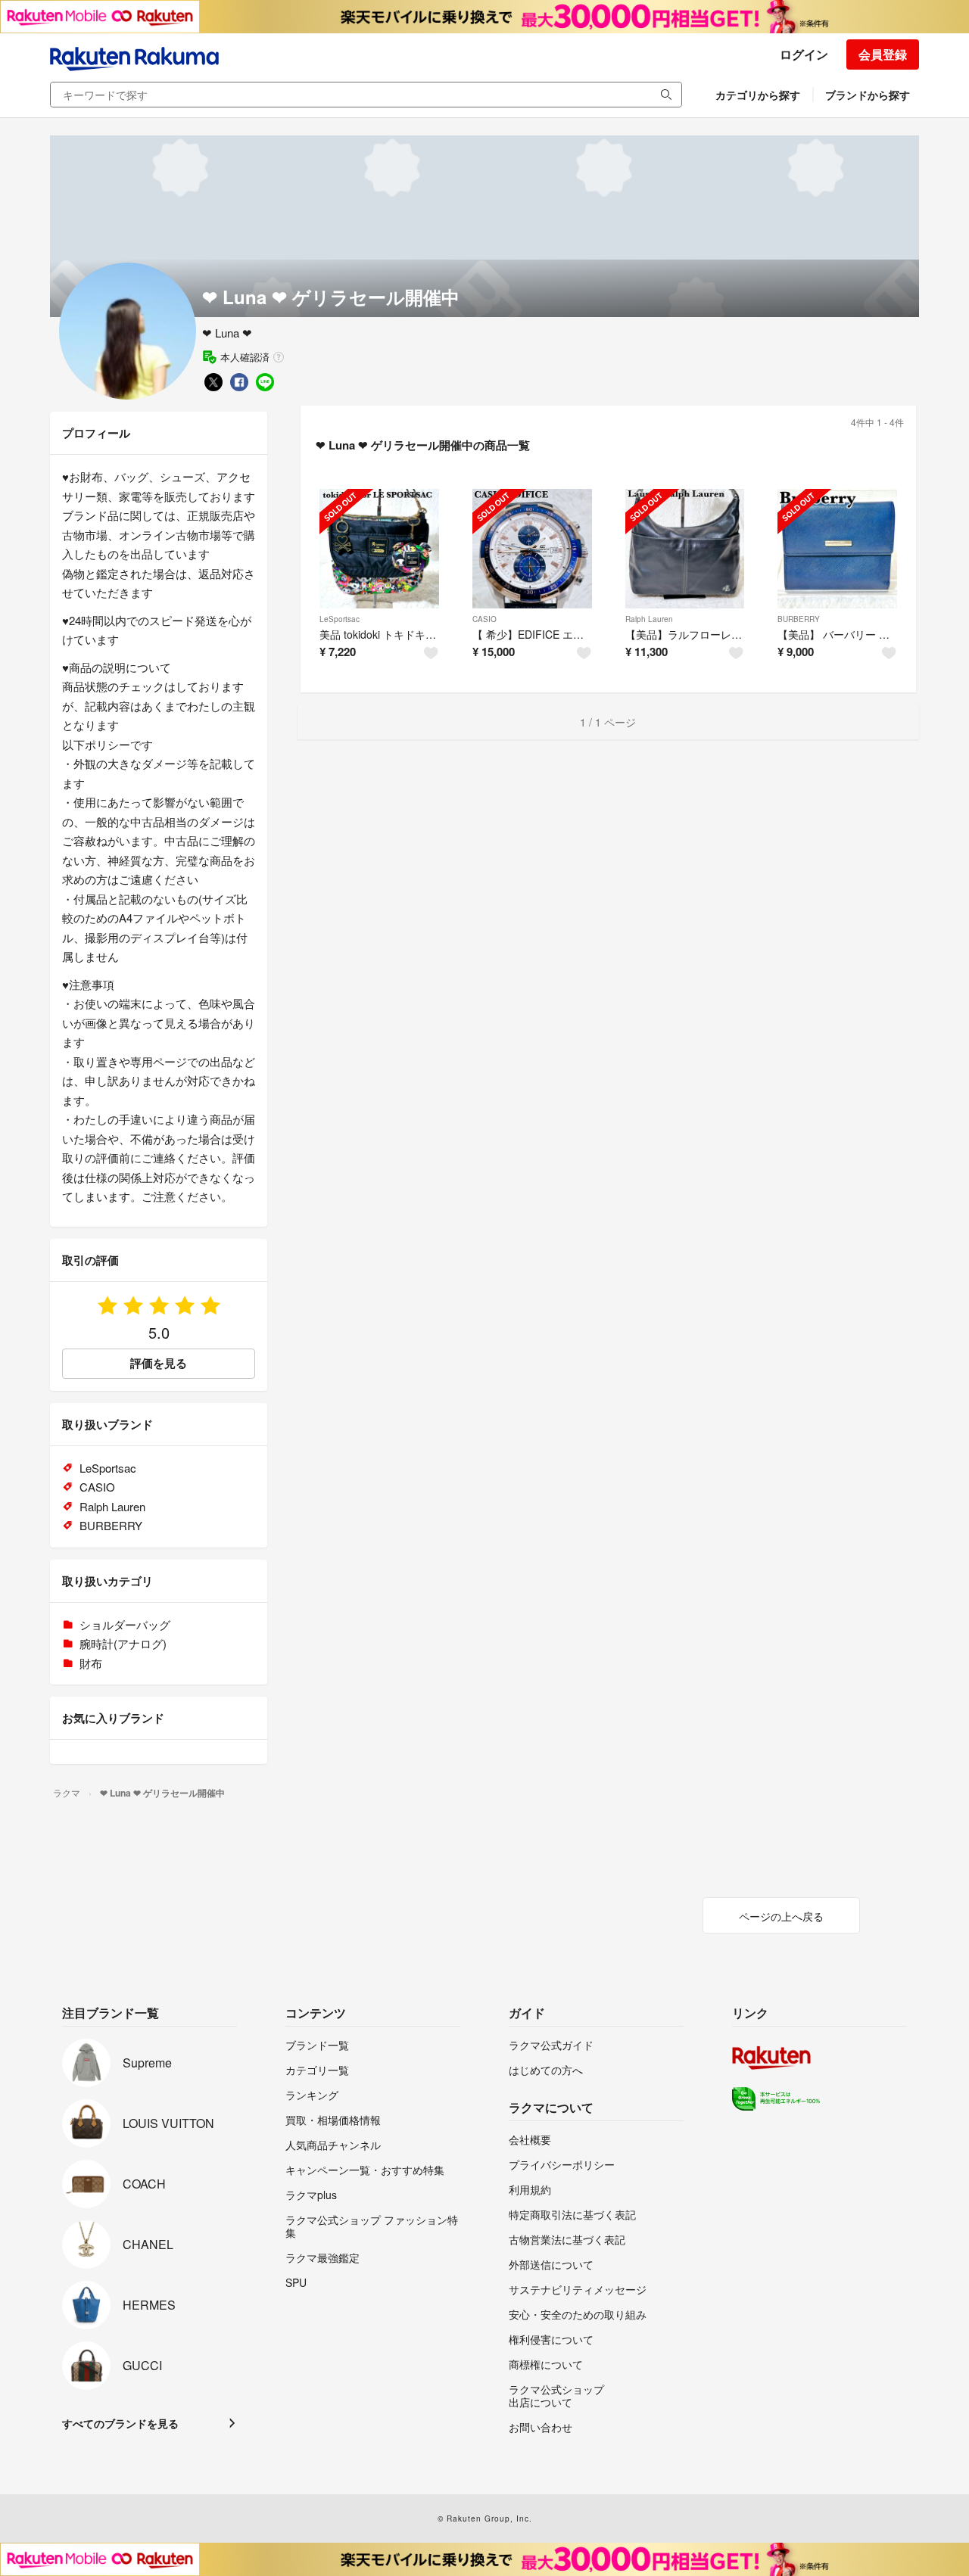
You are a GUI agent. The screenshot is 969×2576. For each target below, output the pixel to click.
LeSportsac (340, 619)
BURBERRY (799, 619)
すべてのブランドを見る (120, 2423)
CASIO (484, 619)
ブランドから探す (868, 95)
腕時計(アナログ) (123, 1643)
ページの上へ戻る (781, 1916)
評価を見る (159, 1363)
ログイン (804, 54)
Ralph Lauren (649, 619)
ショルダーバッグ (125, 1624)
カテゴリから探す (758, 95)
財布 (91, 1663)
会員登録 (883, 54)
